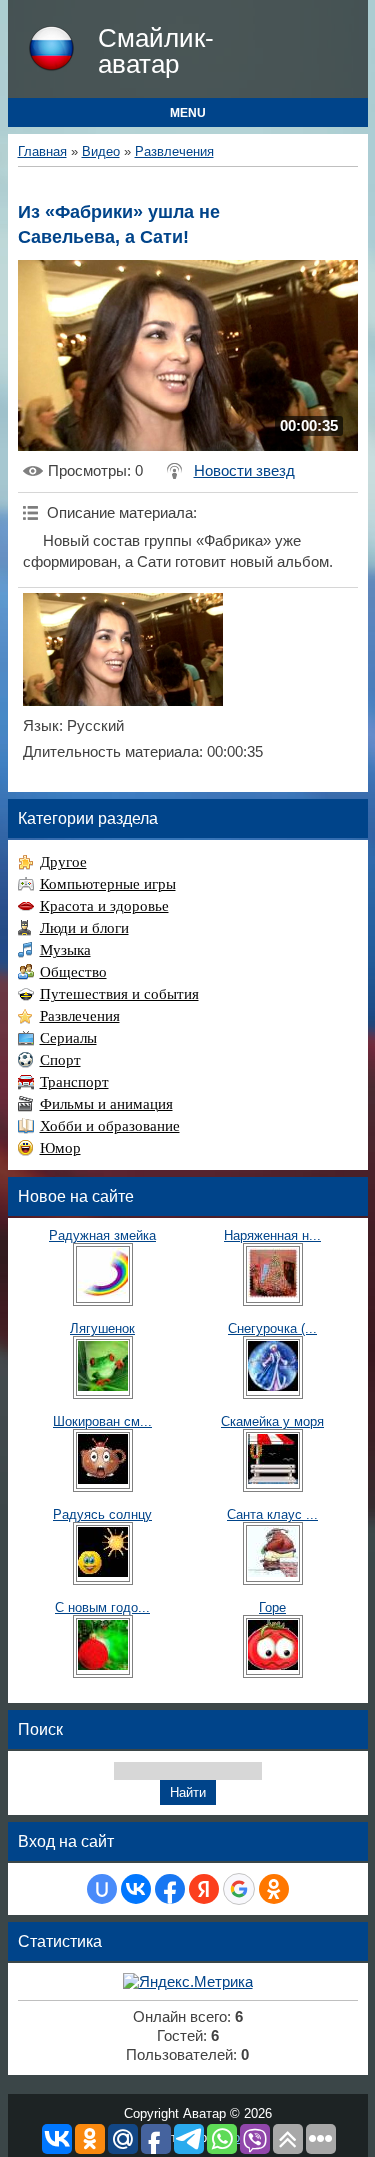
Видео (101, 151)
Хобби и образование (110, 1126)
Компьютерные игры (108, 884)
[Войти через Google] (239, 1889)
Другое (63, 862)
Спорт (60, 1060)
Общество (73, 972)
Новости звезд (244, 471)
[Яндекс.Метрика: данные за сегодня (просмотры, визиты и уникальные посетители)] (188, 1982)
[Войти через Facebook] (170, 1889)
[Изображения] (123, 649)
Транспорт (74, 1082)
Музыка (65, 950)
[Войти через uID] (102, 1889)
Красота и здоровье (104, 906)
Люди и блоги (84, 928)
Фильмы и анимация (106, 1104)
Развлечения (174, 151)
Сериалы (68, 1038)
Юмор (60, 1148)
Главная (42, 151)
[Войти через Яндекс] (204, 1889)
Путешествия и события (119, 994)
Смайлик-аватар (156, 51)
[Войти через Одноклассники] (274, 1889)
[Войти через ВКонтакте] (136, 1889)
